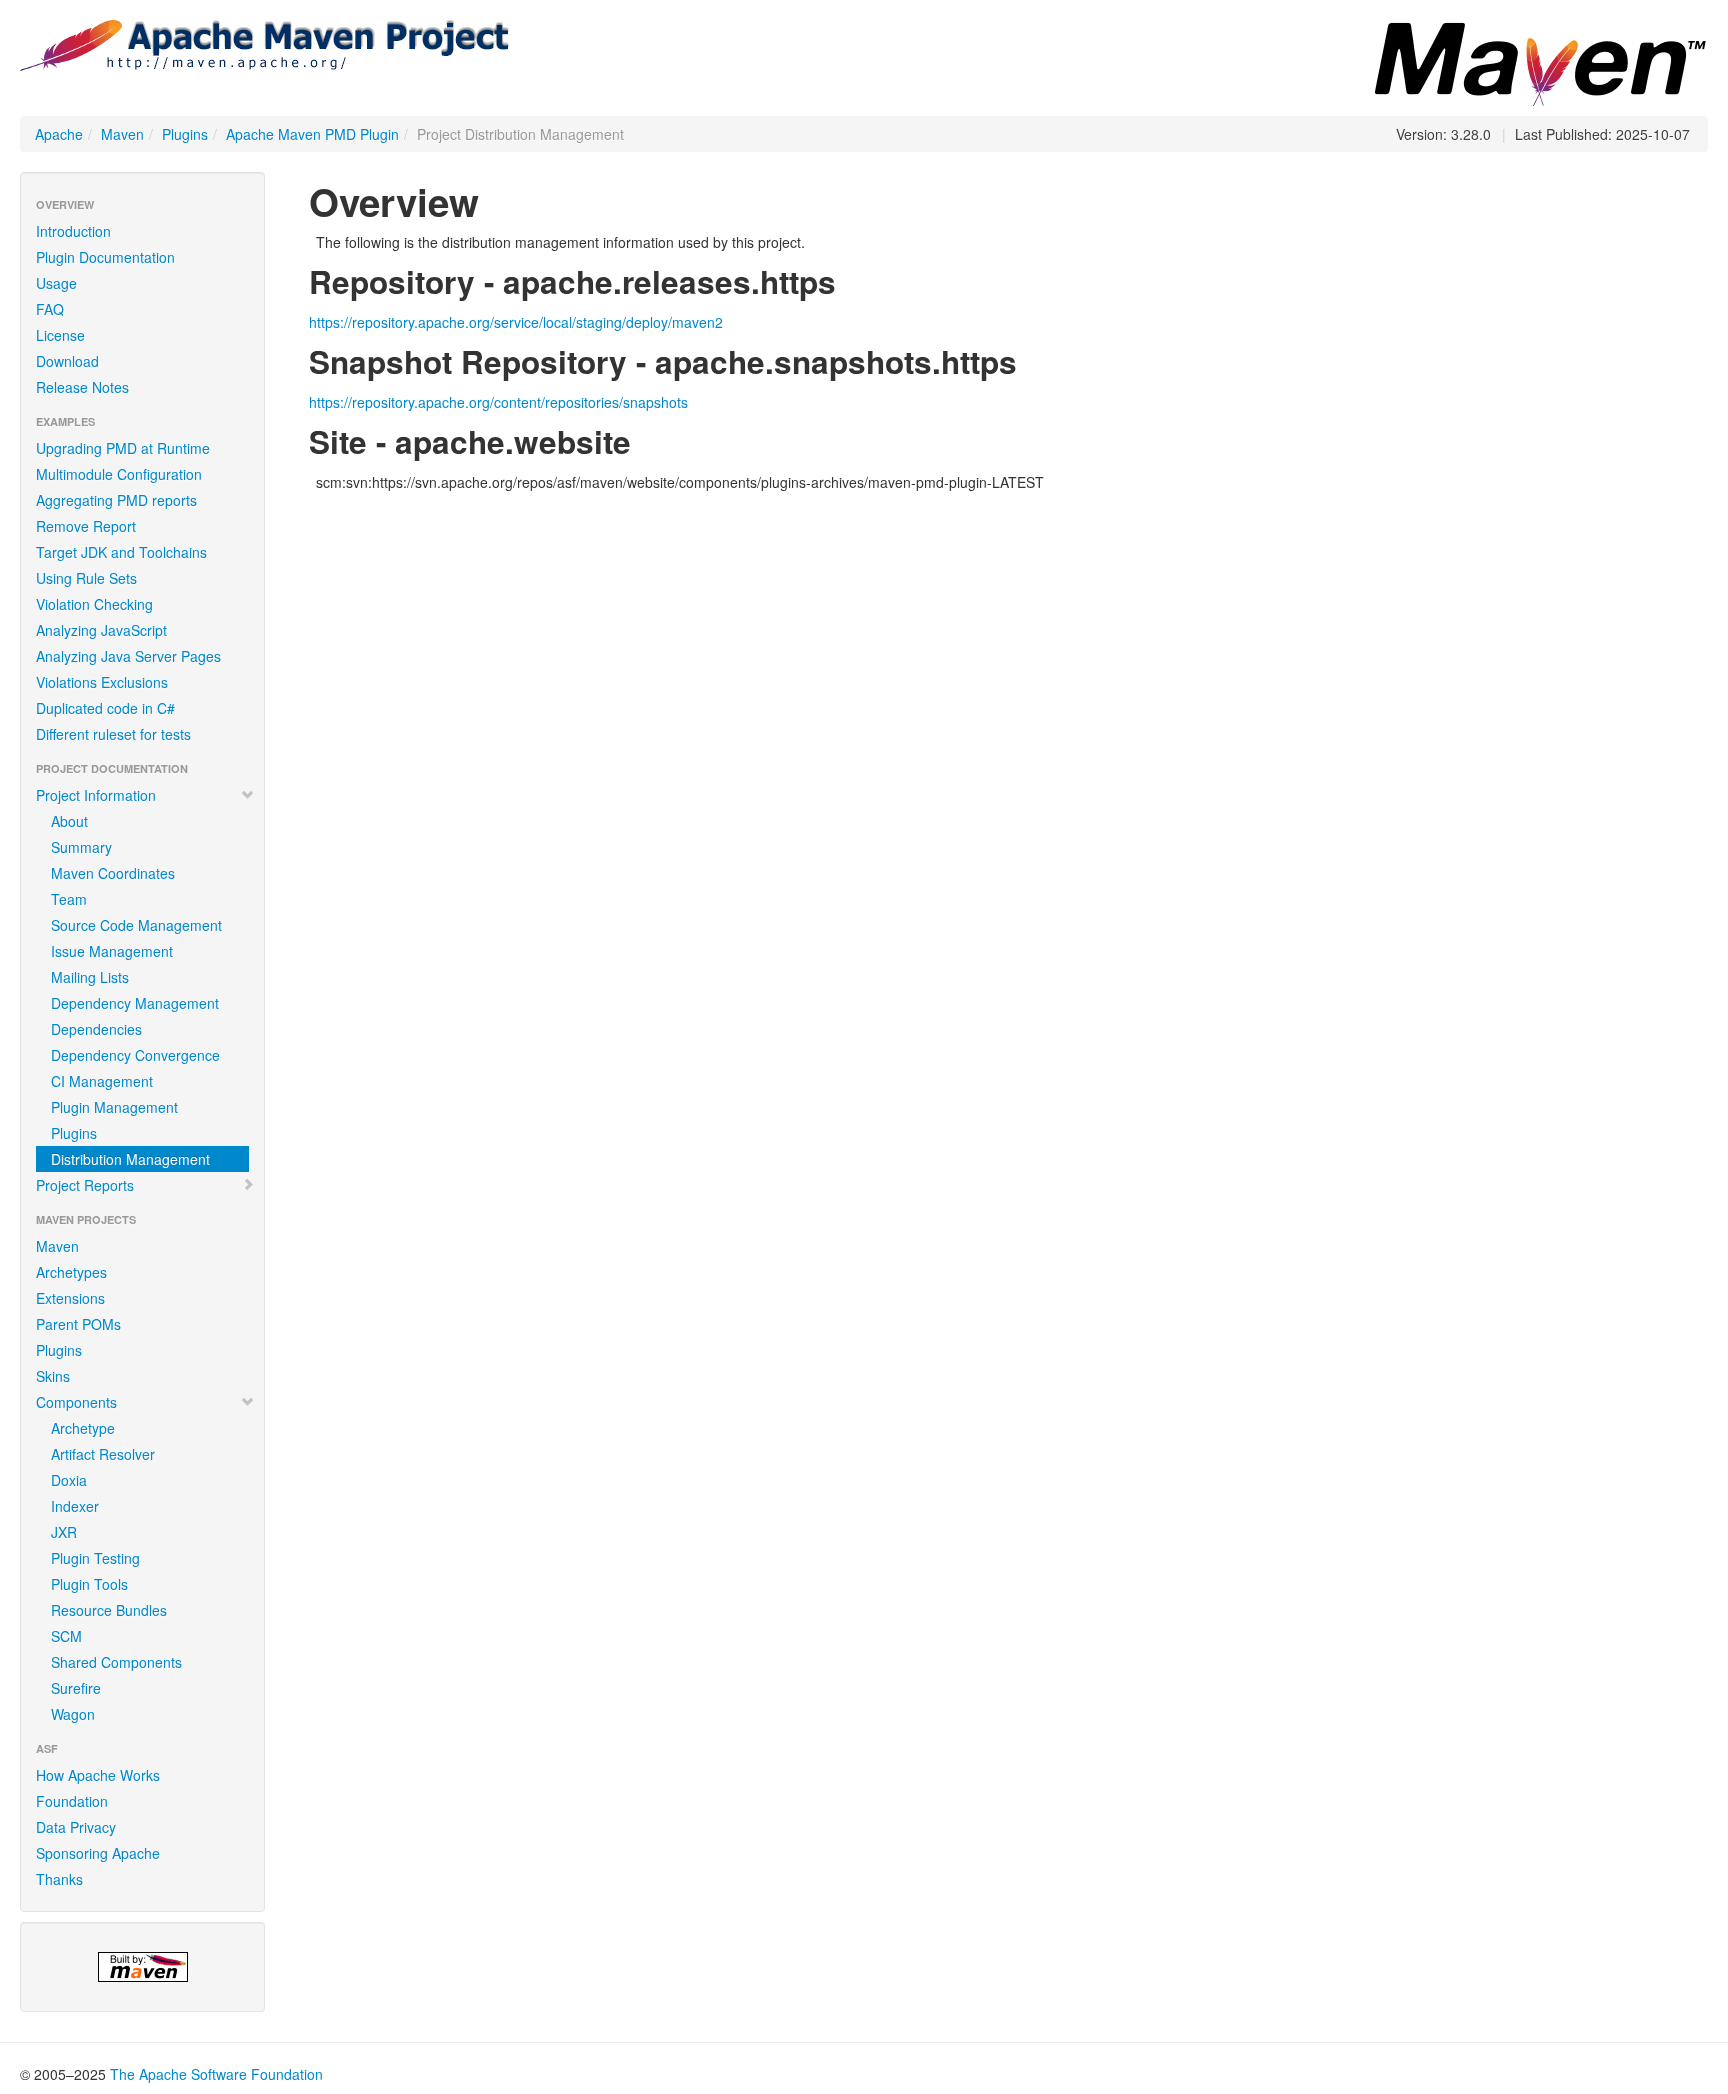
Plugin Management (114, 1107)
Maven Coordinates (113, 873)
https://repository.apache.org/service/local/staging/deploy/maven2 (516, 322)
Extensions (70, 1298)
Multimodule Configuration (119, 474)
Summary (81, 847)
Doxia (69, 1480)
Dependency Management (135, 1003)
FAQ (50, 309)
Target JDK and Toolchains (121, 552)
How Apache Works (98, 1775)
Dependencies (96, 1029)
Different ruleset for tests (113, 734)
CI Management (102, 1081)
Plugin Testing (95, 1558)
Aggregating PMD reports (116, 500)
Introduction (73, 231)
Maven (122, 134)
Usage (56, 283)
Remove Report (86, 526)
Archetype (83, 1428)
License (60, 335)
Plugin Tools (89, 1584)
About (69, 821)
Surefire (76, 1688)
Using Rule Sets (86, 578)
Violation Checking (94, 604)
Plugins (185, 134)
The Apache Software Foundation (216, 2074)
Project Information (96, 795)
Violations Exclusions (102, 682)
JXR (64, 1532)
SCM (66, 1636)
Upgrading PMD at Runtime (123, 448)
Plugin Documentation (105, 257)
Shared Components (116, 1662)
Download (67, 361)
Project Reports (85, 1185)
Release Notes (82, 387)
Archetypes (71, 1272)
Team (69, 899)
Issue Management (112, 951)
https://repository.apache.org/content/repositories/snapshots (498, 402)
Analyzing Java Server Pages (128, 656)
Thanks (59, 1879)
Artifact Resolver (103, 1454)
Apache (59, 134)
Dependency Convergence (135, 1055)
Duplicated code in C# (105, 708)
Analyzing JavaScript (101, 630)
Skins (53, 1376)
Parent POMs (78, 1324)
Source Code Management (136, 925)
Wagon (73, 1714)
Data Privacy (76, 1827)
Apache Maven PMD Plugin (312, 134)
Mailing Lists (90, 977)
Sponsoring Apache (98, 1853)
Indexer (75, 1506)
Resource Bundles (109, 1610)
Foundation (72, 1801)
